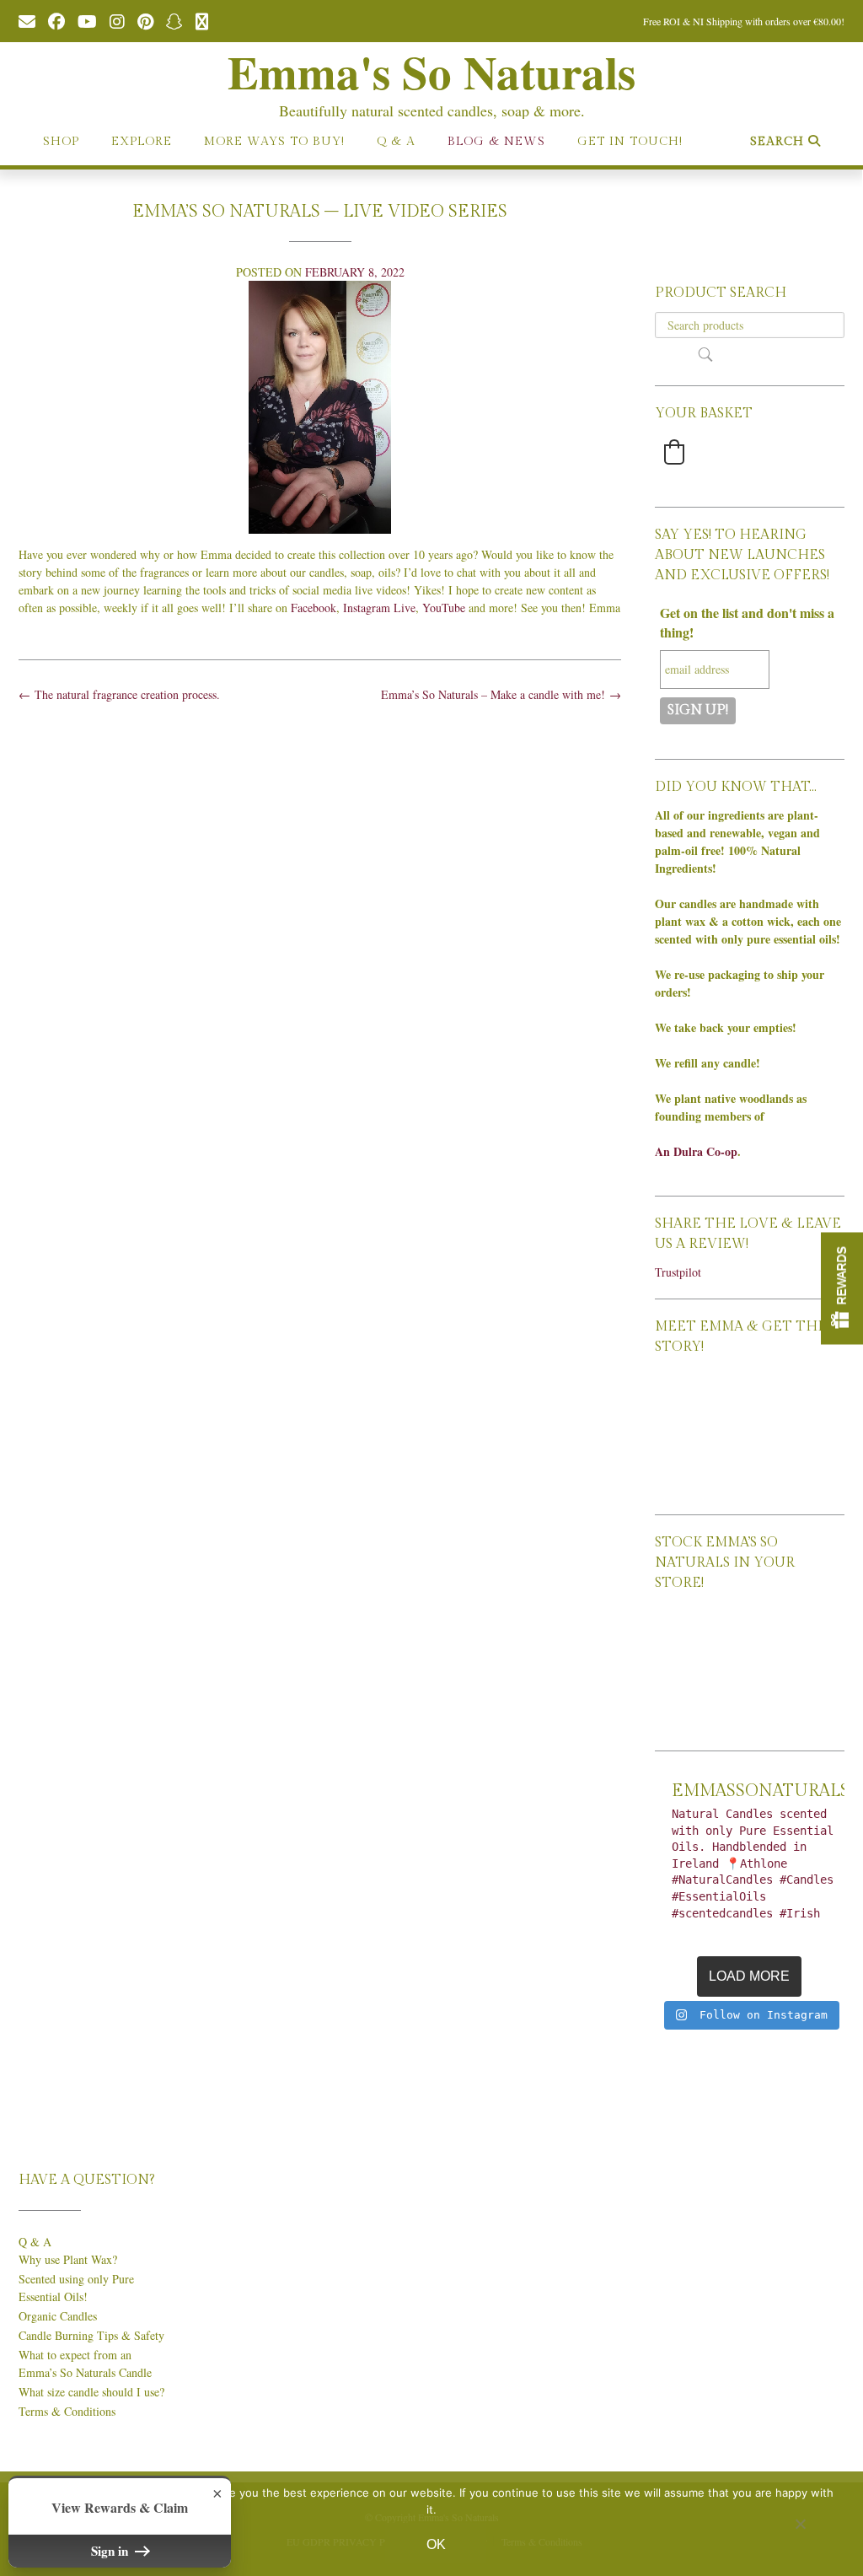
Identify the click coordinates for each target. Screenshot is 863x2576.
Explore (142, 142)
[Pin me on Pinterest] (145, 20)
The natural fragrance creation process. (119, 694)
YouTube (444, 608)
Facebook (314, 608)
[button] (674, 452)
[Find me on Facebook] (56, 20)
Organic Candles (58, 2316)
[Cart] (202, 20)
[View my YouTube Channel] (87, 20)
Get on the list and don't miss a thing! (747, 622)
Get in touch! (630, 142)
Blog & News (496, 142)
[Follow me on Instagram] (117, 20)
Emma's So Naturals (431, 72)
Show (842, 1288)
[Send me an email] (27, 20)
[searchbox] (750, 325)
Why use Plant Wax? (68, 2259)
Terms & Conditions (67, 2411)
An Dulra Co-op (696, 1151)
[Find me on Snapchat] (174, 20)
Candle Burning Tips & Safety (91, 2335)
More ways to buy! (274, 142)
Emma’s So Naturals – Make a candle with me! (501, 694)
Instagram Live (379, 608)
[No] (800, 2524)
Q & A (396, 142)
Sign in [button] (111, 2551)
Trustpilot (678, 1272)
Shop (61, 142)
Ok (436, 2544)
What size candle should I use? (91, 2392)
